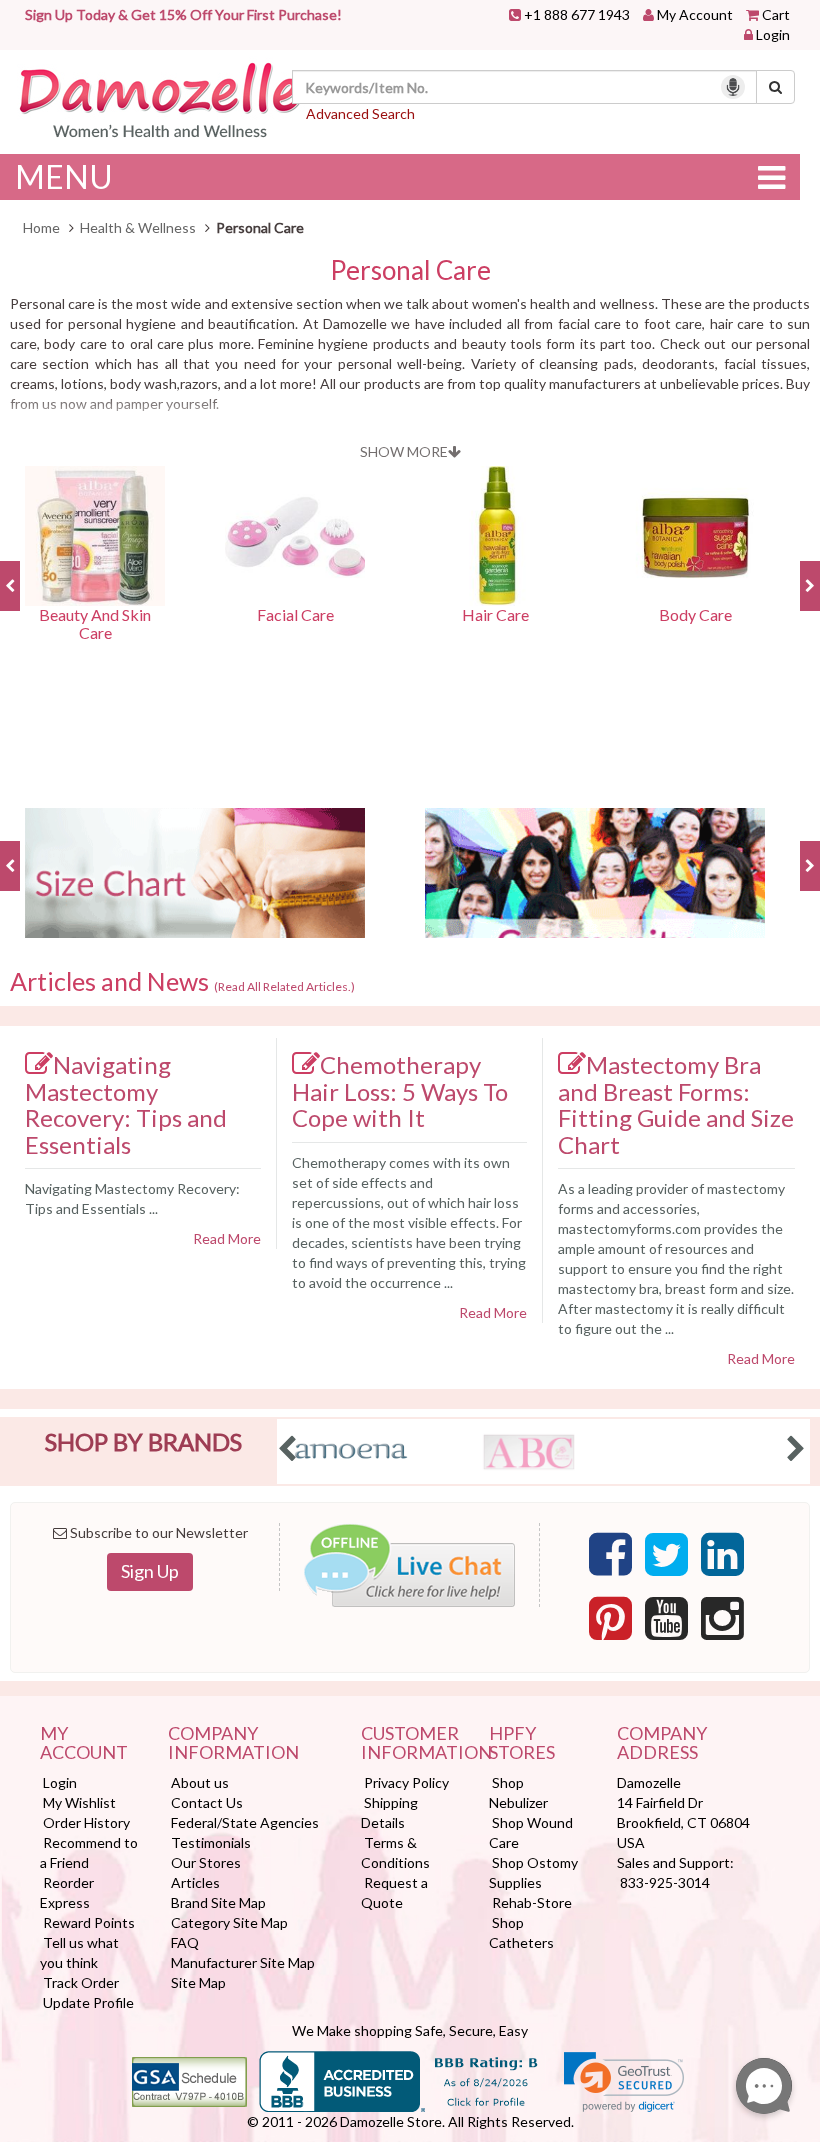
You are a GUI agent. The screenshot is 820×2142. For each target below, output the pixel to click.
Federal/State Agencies (245, 1822)
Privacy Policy (406, 1782)
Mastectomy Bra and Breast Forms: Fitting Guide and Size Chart (676, 1104)
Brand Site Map (218, 1902)
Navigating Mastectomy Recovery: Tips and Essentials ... (132, 1198)
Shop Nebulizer (518, 1792)
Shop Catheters (521, 1932)
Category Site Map (229, 1922)
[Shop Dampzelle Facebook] (610, 1555)
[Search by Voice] (733, 87)
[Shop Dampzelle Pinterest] (610, 1619)
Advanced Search (360, 113)
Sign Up (150, 1571)
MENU (64, 176)
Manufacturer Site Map (243, 1962)
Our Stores (206, 1862)
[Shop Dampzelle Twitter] (666, 1555)
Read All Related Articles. (284, 986)
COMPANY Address (662, 1744)
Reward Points (89, 1922)
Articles (195, 1882)
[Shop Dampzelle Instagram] (722, 1619)
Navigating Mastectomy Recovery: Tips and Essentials (126, 1104)
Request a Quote (394, 1892)
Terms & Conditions (395, 1852)
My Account (695, 14)
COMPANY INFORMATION (233, 1744)
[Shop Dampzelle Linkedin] (722, 1555)
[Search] (775, 87)
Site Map (198, 1982)
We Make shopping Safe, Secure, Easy (410, 2030)
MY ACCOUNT (84, 1744)
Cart (776, 14)
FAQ (185, 1942)
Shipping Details (389, 1812)
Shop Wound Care (531, 1832)
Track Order (81, 1982)
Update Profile (88, 2002)
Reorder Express (67, 1892)
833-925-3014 (665, 1882)
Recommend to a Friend (89, 1852)
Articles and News (182, 982)
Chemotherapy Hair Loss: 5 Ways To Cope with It (400, 1091)
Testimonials (211, 1842)
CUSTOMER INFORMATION (410, 1744)
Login (773, 34)
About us (200, 1782)
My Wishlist (79, 1802)
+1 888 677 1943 (577, 14)
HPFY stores (522, 1744)
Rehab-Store (532, 1902)
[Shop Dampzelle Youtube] (666, 1619)
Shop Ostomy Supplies (533, 1872)
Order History (86, 1822)
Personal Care (410, 270)
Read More (227, 1238)
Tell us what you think (79, 1952)
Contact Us (207, 1802)
